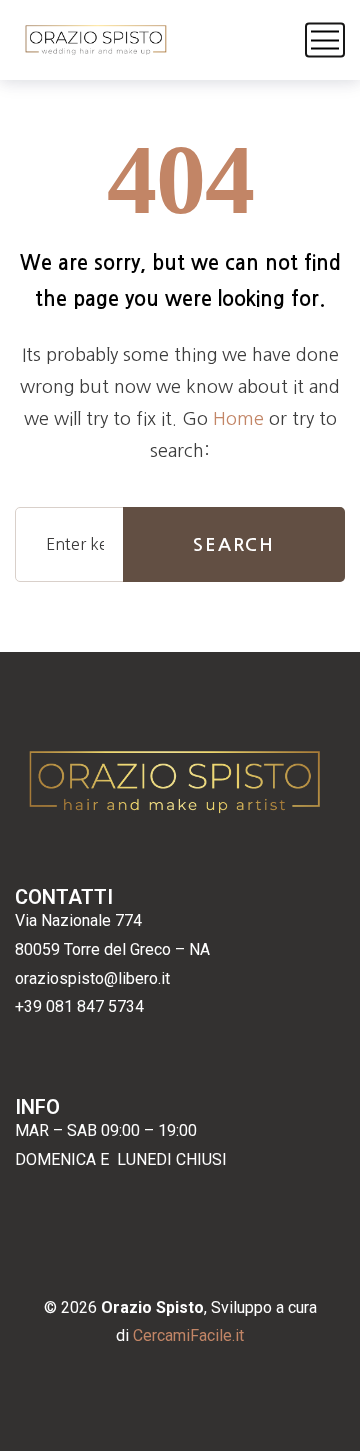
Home (238, 419)
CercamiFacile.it (188, 1335)
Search (234, 545)
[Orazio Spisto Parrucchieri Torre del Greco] (96, 40)
